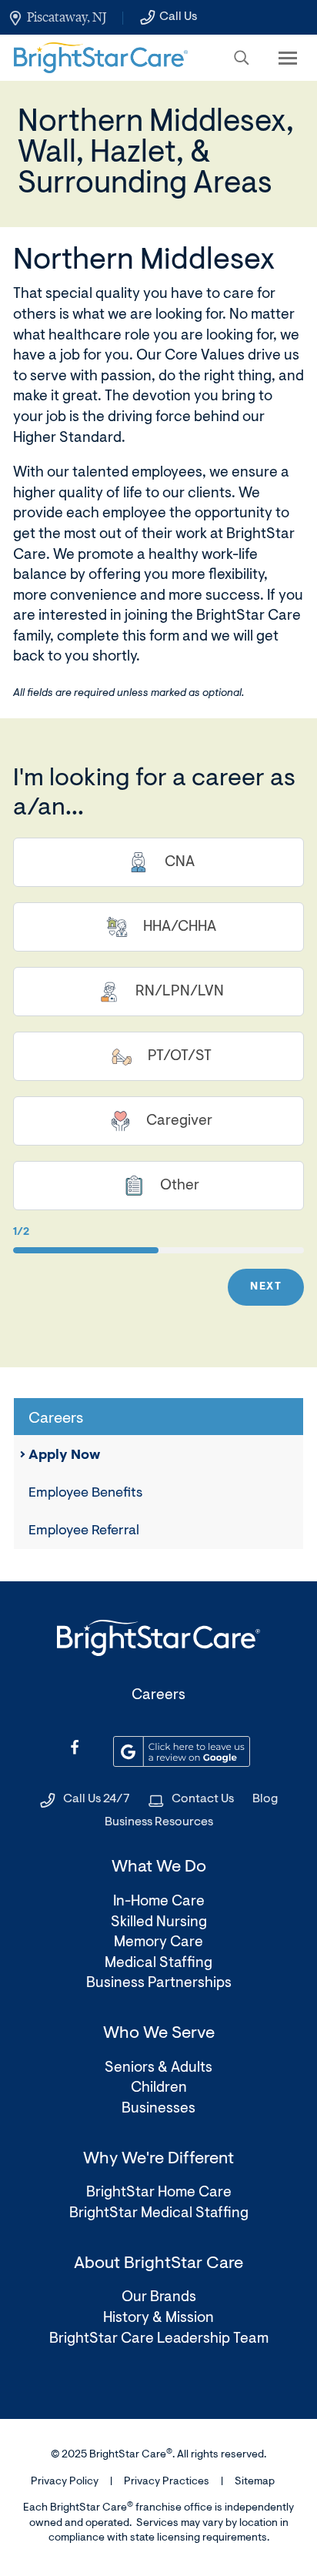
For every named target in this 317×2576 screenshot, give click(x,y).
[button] (242, 58)
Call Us (178, 17)
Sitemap (255, 2482)
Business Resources (159, 1822)
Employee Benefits (85, 1494)
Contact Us (203, 1799)
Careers (158, 1696)
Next (266, 1287)
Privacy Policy (65, 2482)
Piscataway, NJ (67, 17)
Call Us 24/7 (97, 1799)
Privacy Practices (167, 2482)
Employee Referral (84, 1531)
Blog (265, 1799)
